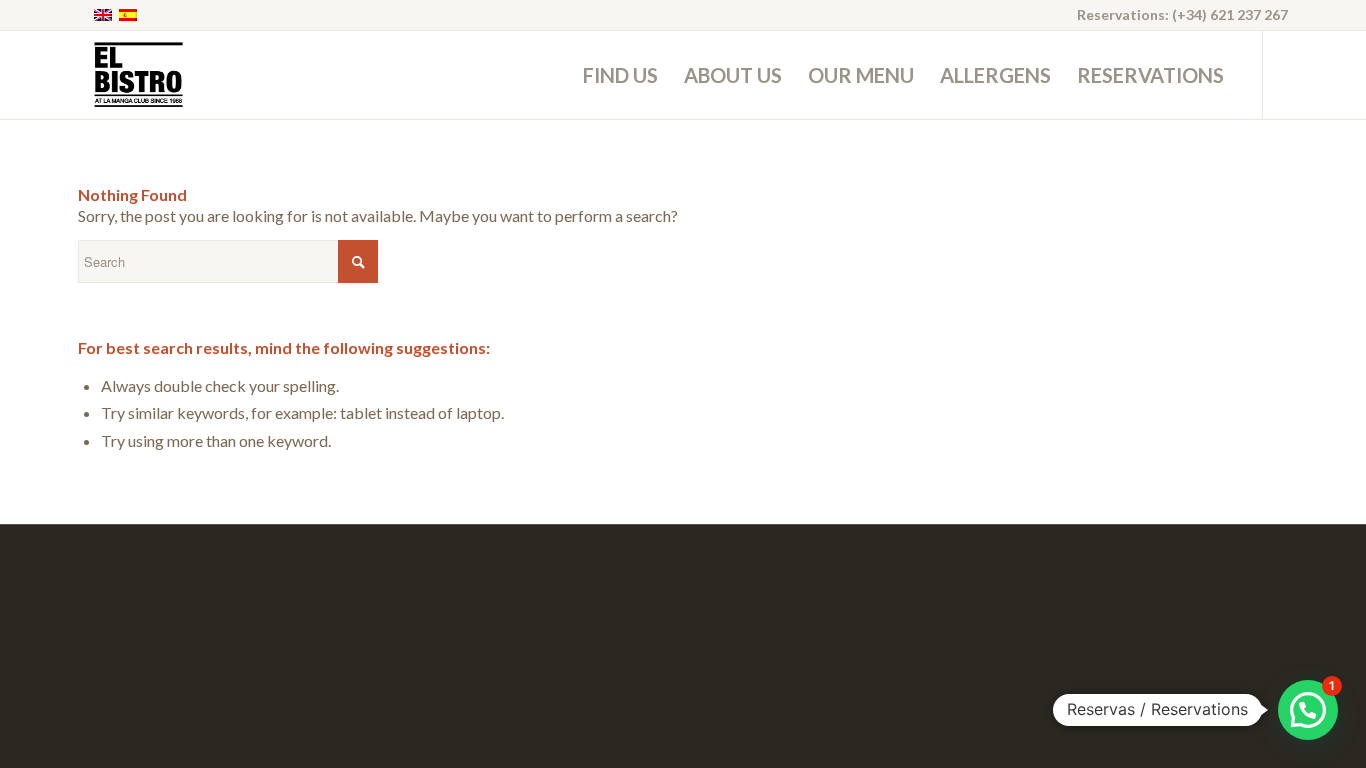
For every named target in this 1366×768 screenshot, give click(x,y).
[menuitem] (620, 75)
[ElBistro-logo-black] (137, 75)
